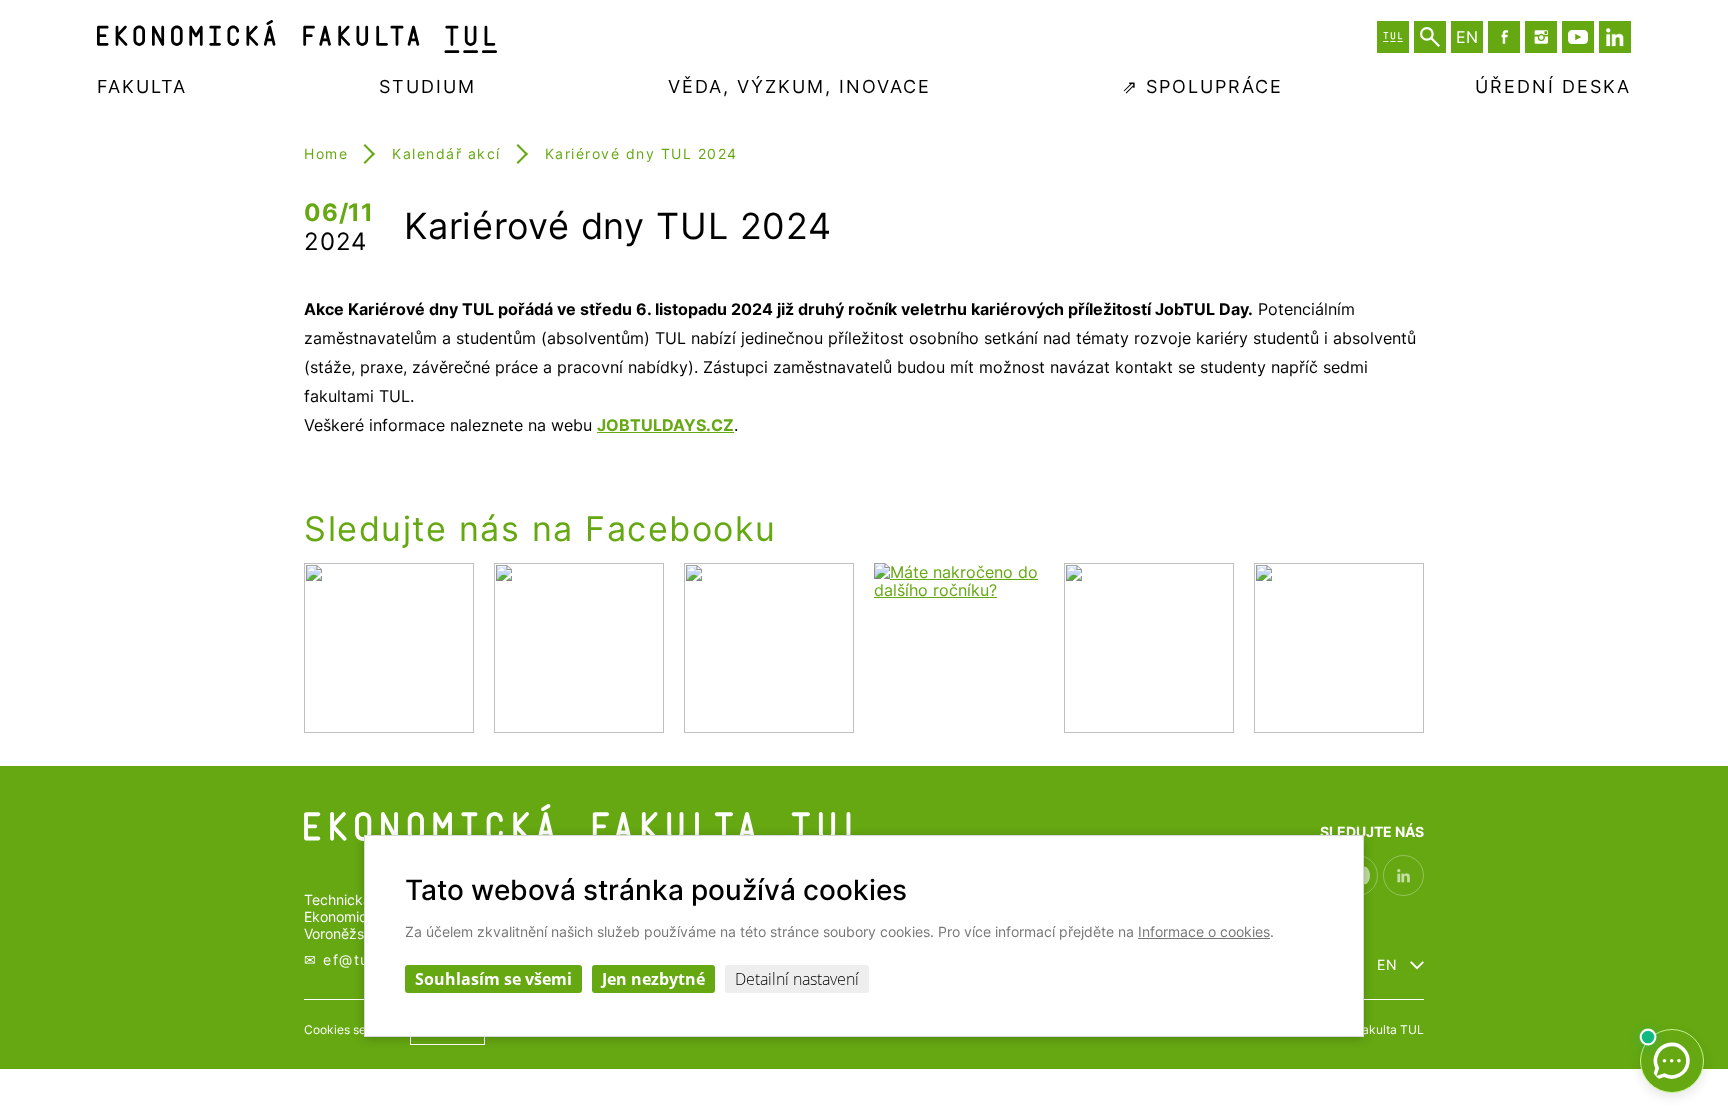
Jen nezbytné (653, 979)
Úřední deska (1553, 86)
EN (1388, 965)
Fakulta (142, 86)
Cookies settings (350, 1029)
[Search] (1430, 37)
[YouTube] (1578, 37)
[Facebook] (1504, 37)
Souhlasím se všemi (493, 979)
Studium (427, 86)
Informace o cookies (1204, 931)
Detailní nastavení (797, 979)
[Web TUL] (1393, 37)
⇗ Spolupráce (1202, 86)
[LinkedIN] (1615, 37)
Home (326, 153)
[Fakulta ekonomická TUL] (297, 36)
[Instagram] (1541, 37)
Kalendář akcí (446, 153)
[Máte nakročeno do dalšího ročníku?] (959, 649)
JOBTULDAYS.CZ (665, 425)
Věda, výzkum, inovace (799, 86)
